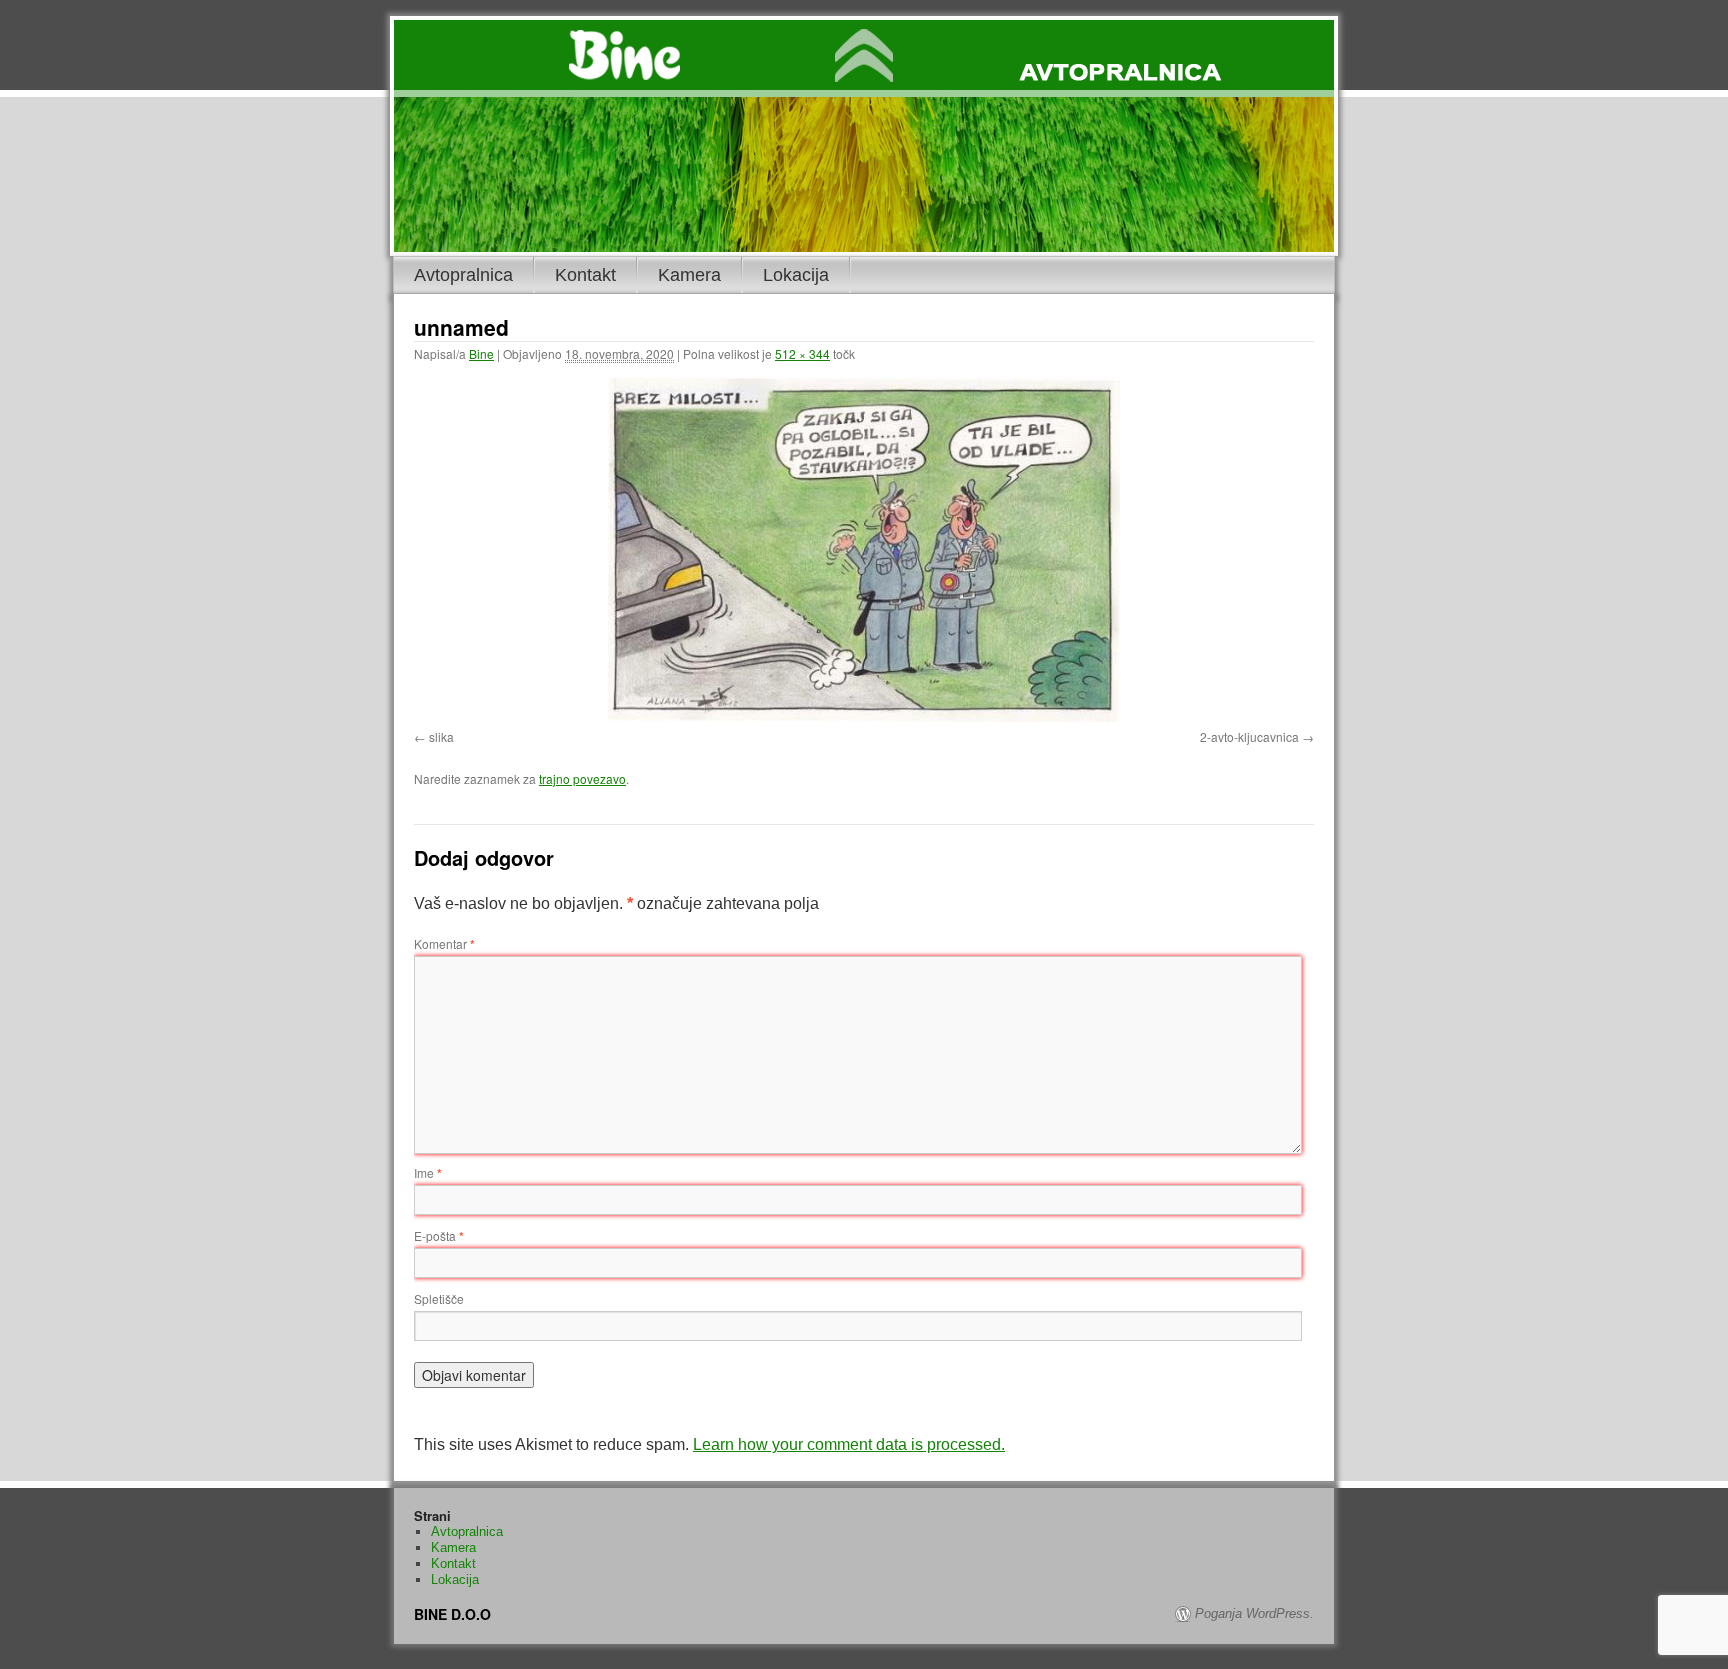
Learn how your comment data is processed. (849, 1444)
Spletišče (439, 1298)
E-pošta (439, 1235)
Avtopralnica (463, 275)
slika (441, 736)
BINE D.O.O (452, 1614)
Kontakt (585, 275)
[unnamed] (864, 550)
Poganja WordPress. (1254, 1613)
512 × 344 (802, 353)
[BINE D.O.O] (864, 58)
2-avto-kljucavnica (1249, 736)
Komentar (444, 943)
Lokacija (796, 275)
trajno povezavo (582, 778)
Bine (481, 353)
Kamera (689, 275)
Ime (428, 1172)
